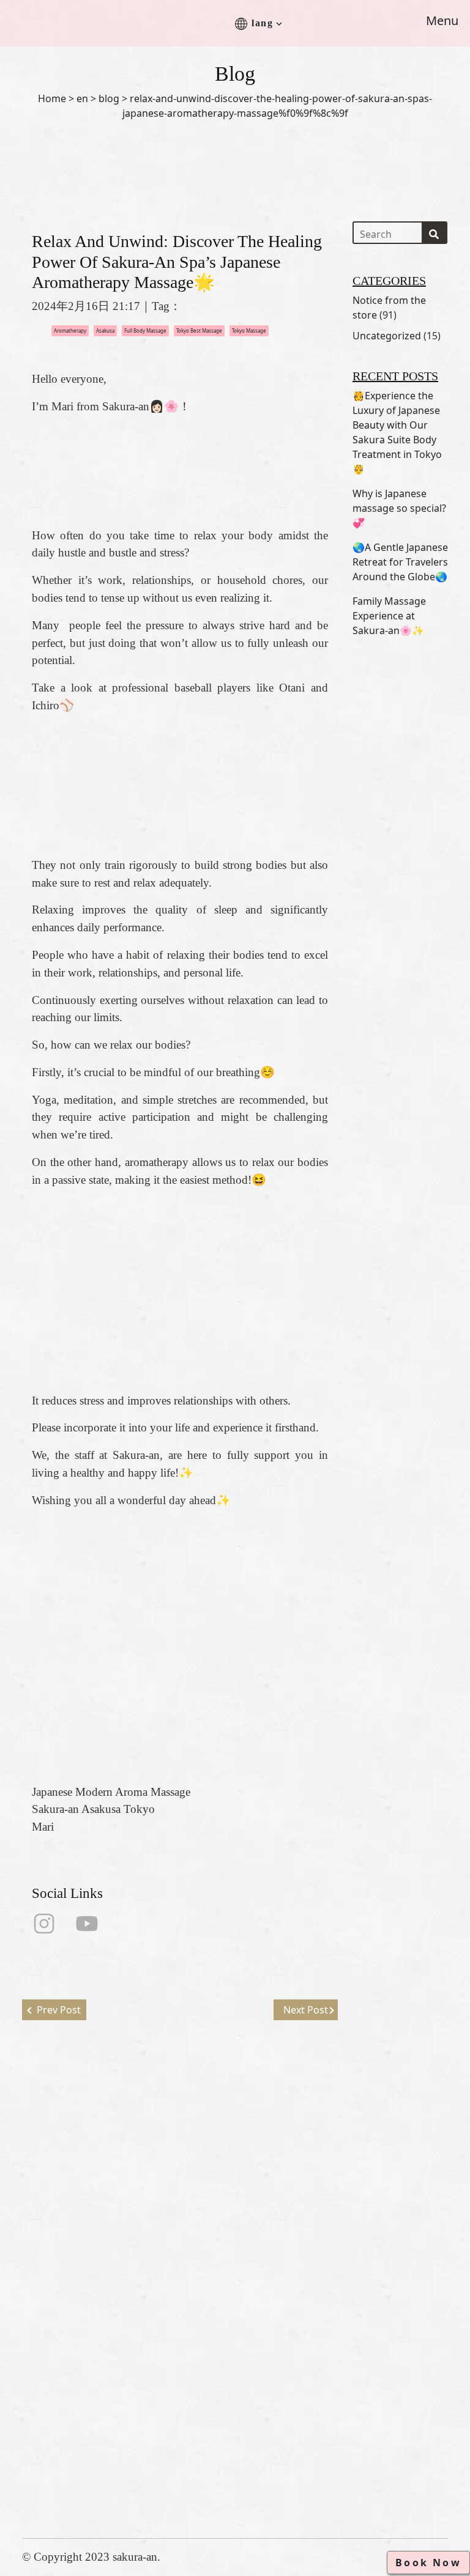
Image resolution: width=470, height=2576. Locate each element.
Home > (56, 98)
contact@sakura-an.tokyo (83, 2467)
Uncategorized (387, 336)
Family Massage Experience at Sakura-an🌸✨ (389, 616)
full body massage (145, 330)
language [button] (264, 2353)
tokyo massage (249, 330)
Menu (442, 20)
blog (109, 98)
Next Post (306, 2010)
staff (253, 2255)
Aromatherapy (70, 330)
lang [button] (262, 23)
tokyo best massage (199, 330)
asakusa (105, 330)
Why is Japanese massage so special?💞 (399, 508)
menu (255, 2274)
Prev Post (59, 2010)
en (82, 98)
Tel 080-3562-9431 (68, 2447)
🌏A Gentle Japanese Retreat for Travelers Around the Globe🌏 (400, 562)
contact (259, 2313)
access (258, 2294)
